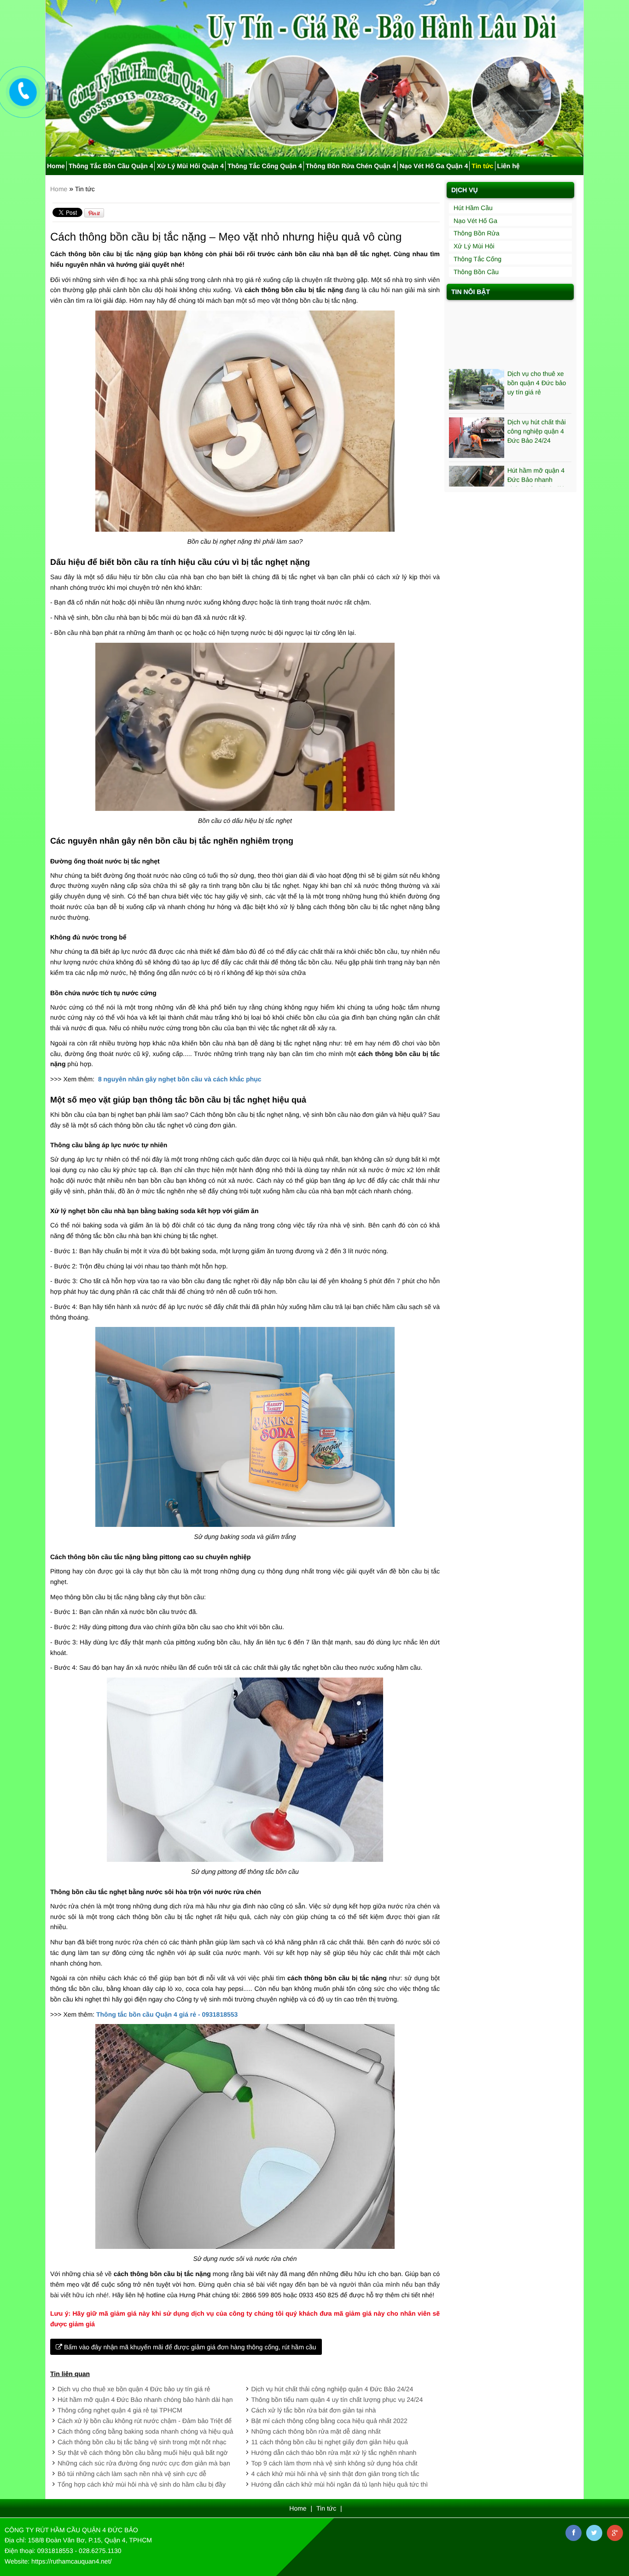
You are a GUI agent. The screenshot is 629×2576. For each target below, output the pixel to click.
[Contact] (23, 92)
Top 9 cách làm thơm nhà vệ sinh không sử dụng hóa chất (335, 2463)
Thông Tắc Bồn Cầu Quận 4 (111, 166)
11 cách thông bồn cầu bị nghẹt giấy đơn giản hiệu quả (330, 2442)
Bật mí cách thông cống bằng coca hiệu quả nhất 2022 (329, 2421)
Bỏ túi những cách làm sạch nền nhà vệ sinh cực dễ (132, 2474)
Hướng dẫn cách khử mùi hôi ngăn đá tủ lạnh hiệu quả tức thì (340, 2484)
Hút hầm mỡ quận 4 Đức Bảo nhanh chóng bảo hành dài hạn (145, 2400)
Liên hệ (509, 166)
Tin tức (482, 166)
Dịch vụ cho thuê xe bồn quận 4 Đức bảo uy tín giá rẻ (134, 2389)
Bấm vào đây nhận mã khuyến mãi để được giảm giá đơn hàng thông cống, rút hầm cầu (189, 2347)
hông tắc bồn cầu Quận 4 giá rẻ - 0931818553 (169, 2014)
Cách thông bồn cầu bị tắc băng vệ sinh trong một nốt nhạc (142, 2442)
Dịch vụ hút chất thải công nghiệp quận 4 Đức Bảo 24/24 (332, 2389)
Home (56, 166)
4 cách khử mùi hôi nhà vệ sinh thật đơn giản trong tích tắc (335, 2474)
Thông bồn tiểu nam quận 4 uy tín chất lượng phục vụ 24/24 (337, 2400)
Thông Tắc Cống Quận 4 (265, 166)
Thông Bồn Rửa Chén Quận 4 (351, 166)
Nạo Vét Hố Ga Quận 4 (434, 166)
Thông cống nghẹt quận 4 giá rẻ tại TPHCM (120, 2410)
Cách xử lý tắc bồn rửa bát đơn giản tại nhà (314, 2410)
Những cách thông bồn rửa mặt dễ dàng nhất (316, 2431)
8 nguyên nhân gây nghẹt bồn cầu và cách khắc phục (180, 1079)
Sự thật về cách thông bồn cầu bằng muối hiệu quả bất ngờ (143, 2453)
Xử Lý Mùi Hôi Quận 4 (190, 166)
